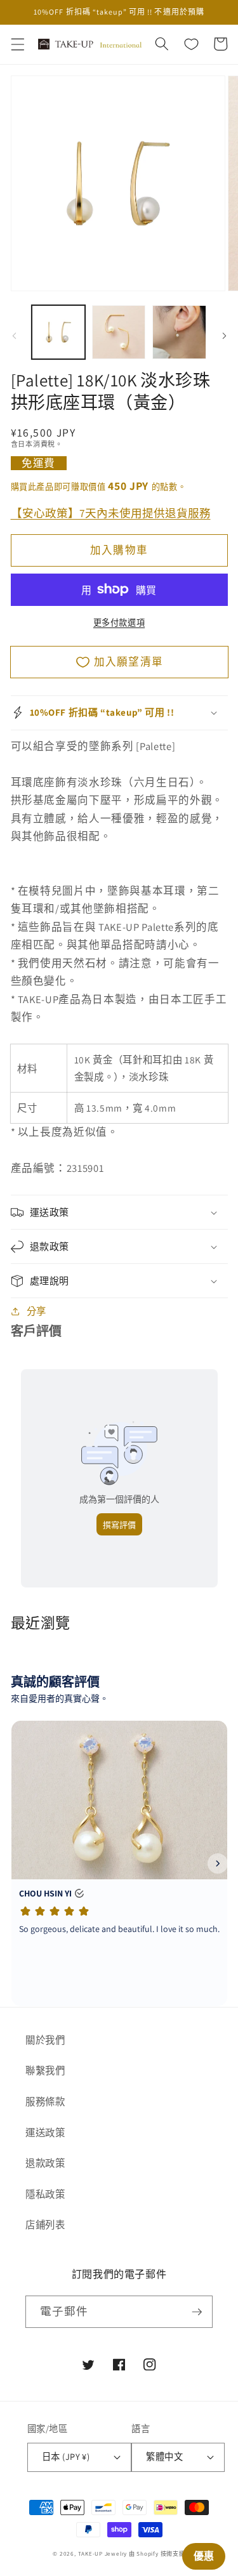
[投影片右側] (224, 336)
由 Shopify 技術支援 (157, 2554)
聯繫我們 (45, 2070)
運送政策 (45, 2132)
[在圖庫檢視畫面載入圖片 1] (58, 332)
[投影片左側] (14, 336)
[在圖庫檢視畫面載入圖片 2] (119, 332)
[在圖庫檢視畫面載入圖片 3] (179, 332)
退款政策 (45, 2163)
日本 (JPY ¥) (66, 2456)
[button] (17, 44)
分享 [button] (36, 1311)
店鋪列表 (45, 2224)
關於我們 (45, 2040)
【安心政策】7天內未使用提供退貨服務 (111, 513)
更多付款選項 (119, 623)
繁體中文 (164, 2456)
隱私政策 (45, 2194)
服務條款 (45, 2101)
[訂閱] (197, 2312)
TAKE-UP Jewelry (103, 2554)
